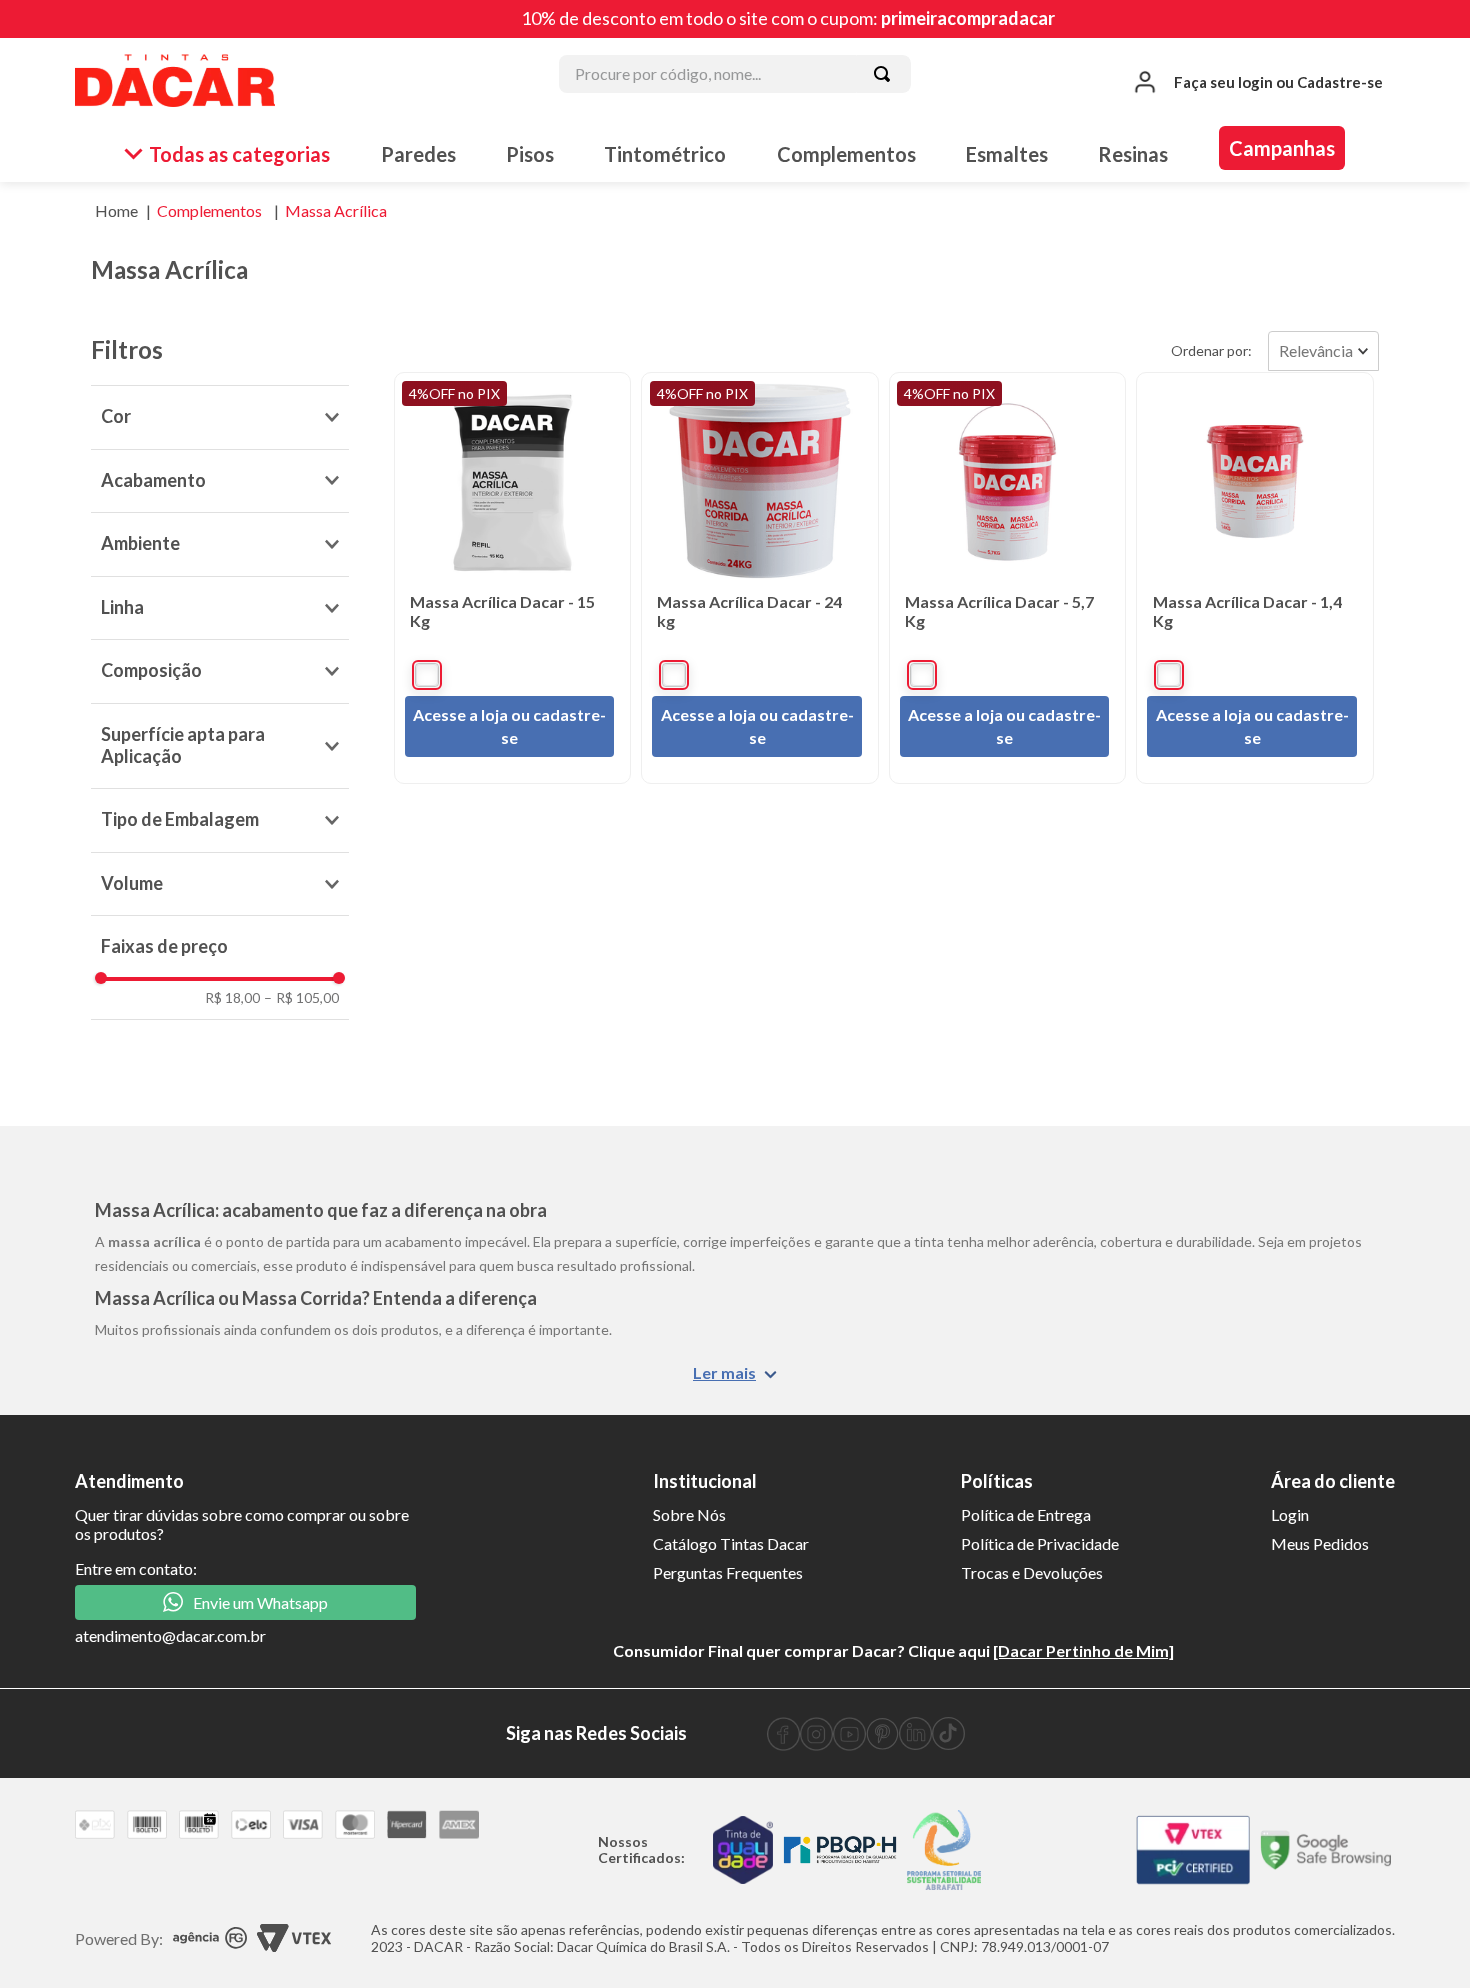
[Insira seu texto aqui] (783, 1744)
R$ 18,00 (232, 998)
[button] (220, 417)
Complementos (209, 210)
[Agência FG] (210, 1939)
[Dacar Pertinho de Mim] (1083, 1650)
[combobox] (735, 82)
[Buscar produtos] (882, 74)
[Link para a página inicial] (116, 211)
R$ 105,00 (301, 998)
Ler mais (724, 1372)
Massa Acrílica (336, 210)
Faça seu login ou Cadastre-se (1278, 82)
